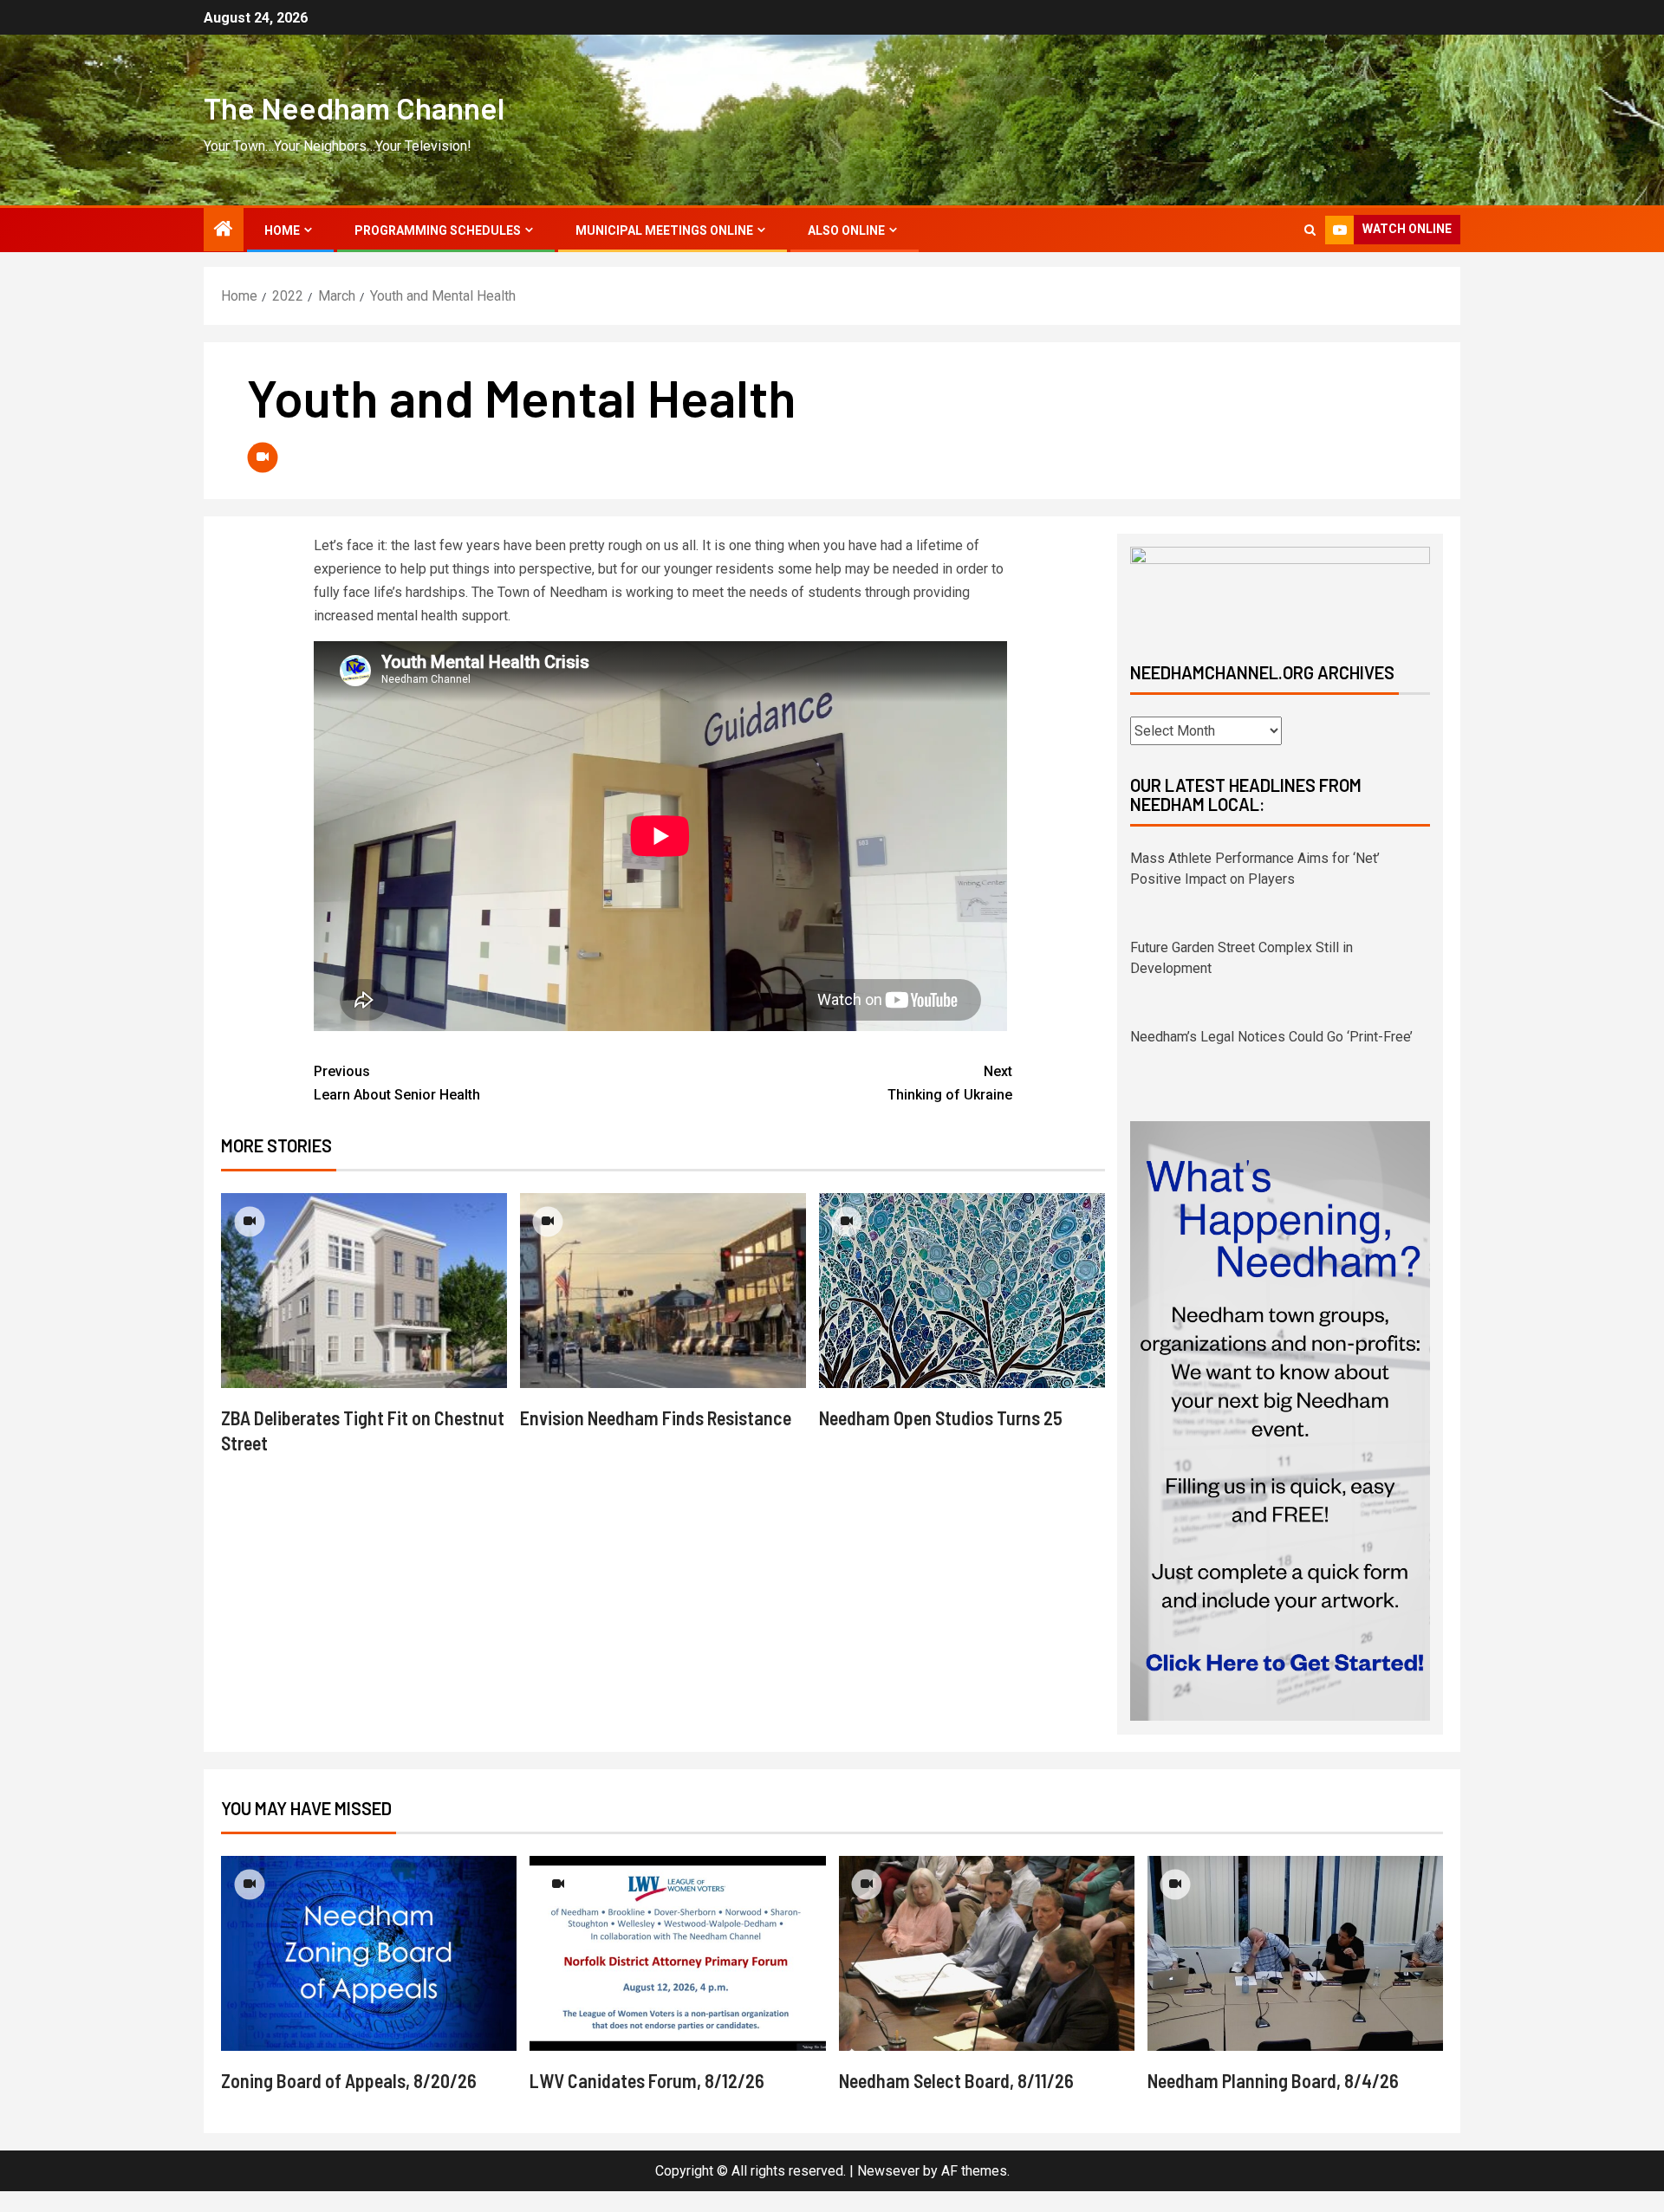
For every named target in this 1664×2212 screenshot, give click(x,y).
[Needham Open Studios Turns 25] (962, 1291)
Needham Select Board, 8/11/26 (956, 2080)
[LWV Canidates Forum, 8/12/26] (677, 1953)
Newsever (888, 2171)
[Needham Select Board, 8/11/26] (987, 1953)
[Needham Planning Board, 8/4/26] (1295, 1953)
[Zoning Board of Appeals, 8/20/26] (369, 1953)
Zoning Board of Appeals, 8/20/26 (349, 2080)
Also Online (846, 230)
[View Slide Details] (1280, 590)
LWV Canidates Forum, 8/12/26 (647, 2080)
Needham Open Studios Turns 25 (941, 1417)
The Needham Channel (354, 107)
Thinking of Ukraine (950, 1083)
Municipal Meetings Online (664, 230)
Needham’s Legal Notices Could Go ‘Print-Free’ (1271, 947)
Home (282, 230)
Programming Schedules (438, 230)
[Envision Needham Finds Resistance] (663, 1291)
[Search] (1310, 230)
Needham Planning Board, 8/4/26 (1273, 2080)
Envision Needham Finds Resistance (656, 1417)
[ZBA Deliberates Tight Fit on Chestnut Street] (364, 1291)
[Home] (224, 230)
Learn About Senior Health (397, 1083)
